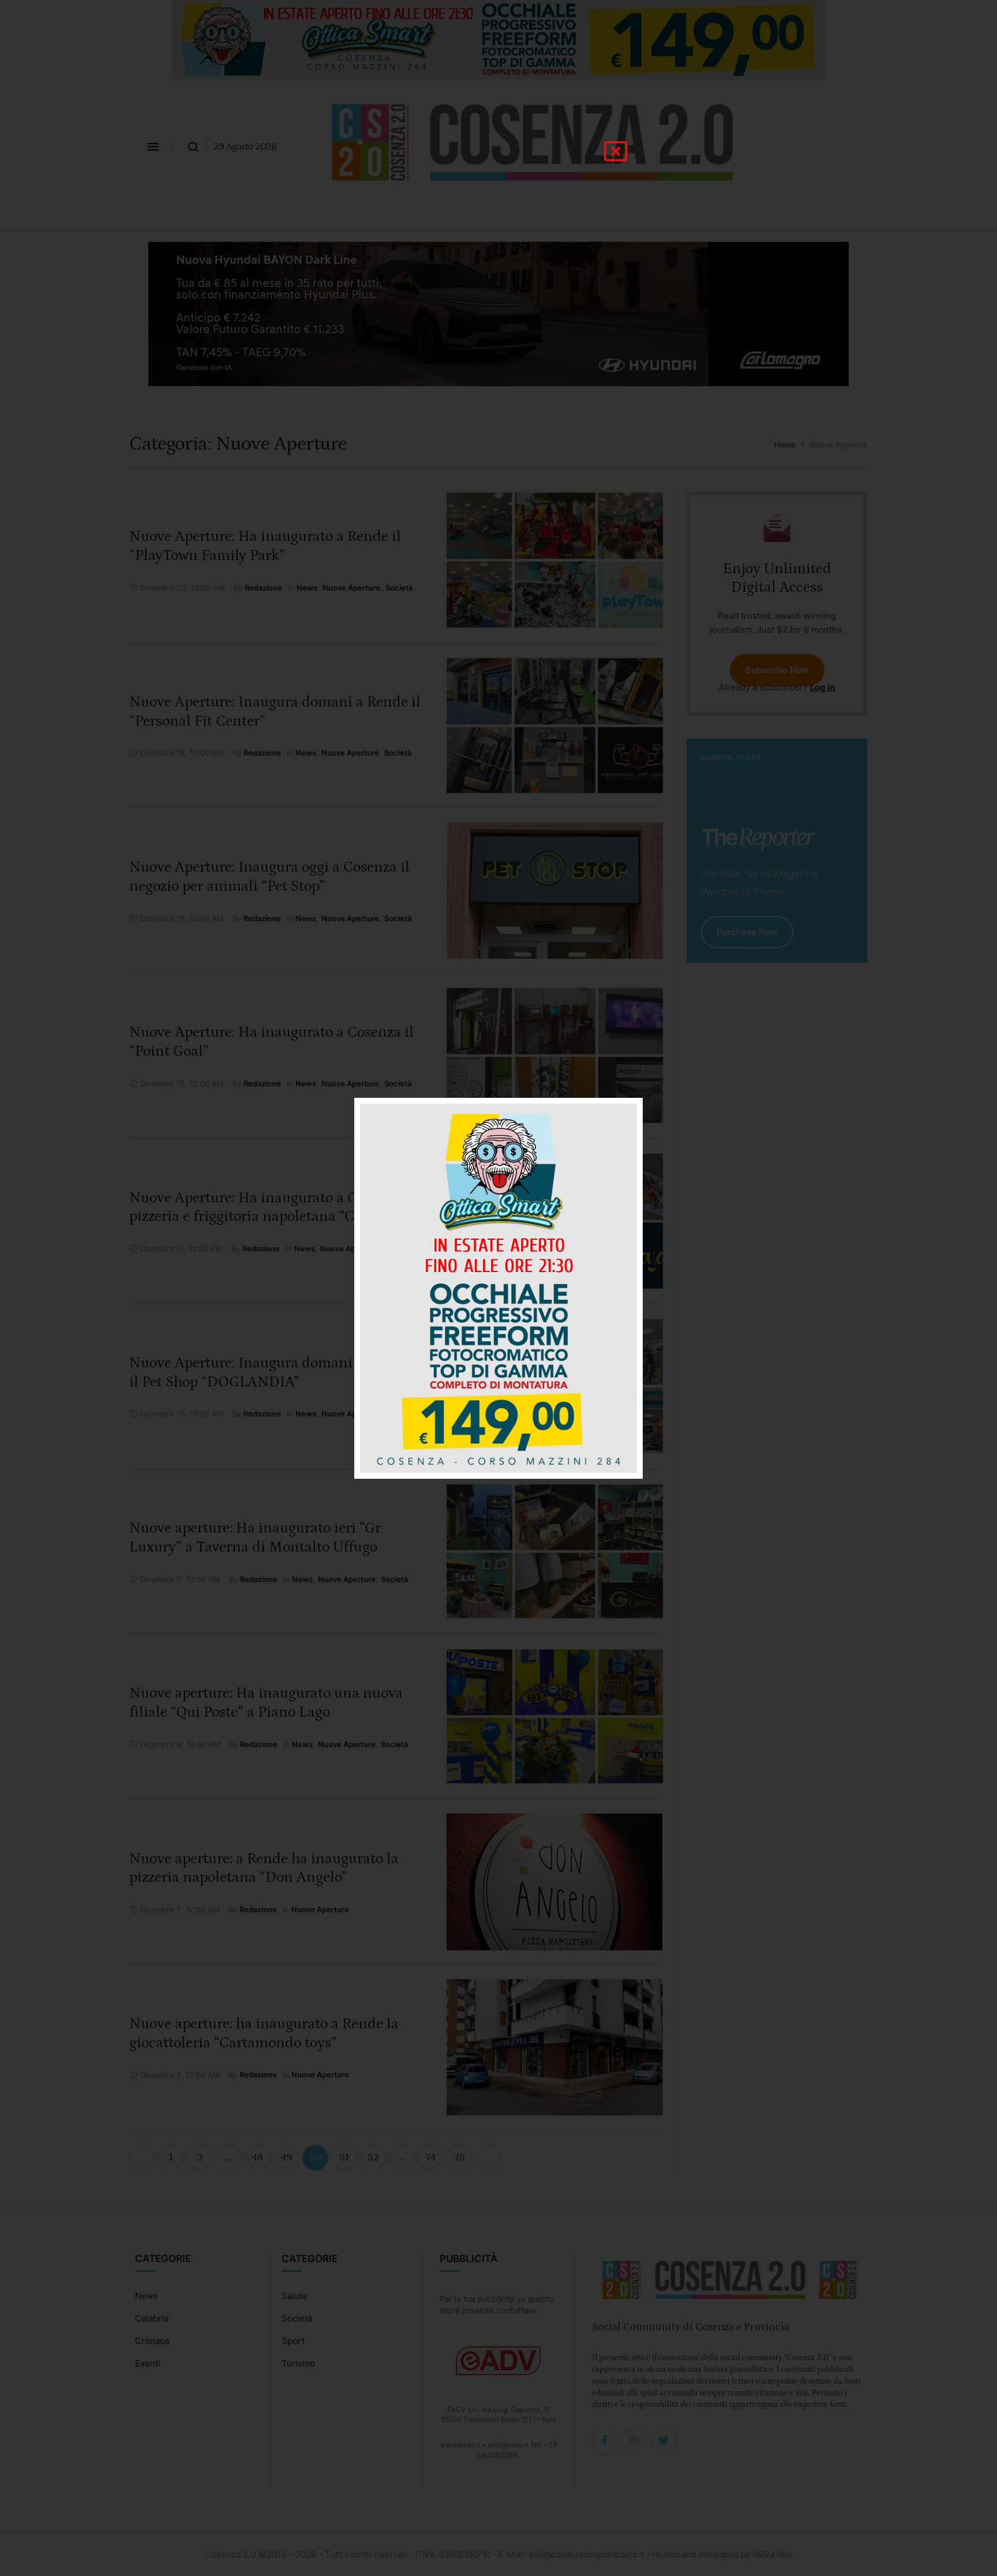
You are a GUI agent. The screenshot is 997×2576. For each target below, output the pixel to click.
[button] (616, 151)
